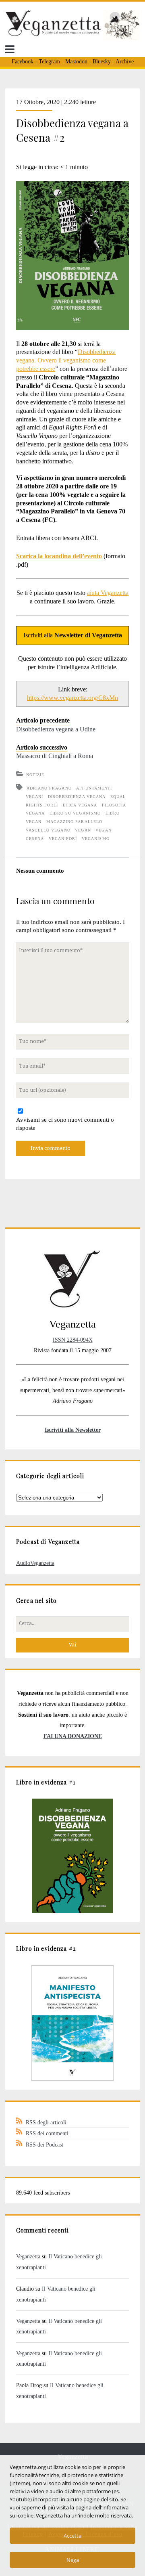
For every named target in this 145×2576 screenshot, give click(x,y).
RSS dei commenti (47, 2133)
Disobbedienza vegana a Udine (56, 729)
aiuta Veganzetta (108, 593)
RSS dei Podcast (45, 2145)
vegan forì (63, 839)
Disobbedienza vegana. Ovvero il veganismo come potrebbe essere (66, 360)
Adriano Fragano (49, 788)
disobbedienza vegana (77, 797)
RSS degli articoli (46, 2122)
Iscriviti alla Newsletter (73, 1430)
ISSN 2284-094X (73, 1340)
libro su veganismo (75, 813)
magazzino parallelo (74, 822)
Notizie (35, 775)
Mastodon (76, 62)
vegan (83, 830)
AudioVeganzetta (35, 1563)
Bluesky (102, 62)
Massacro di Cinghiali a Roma (55, 756)
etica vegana (80, 805)
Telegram (49, 62)
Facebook (23, 62)
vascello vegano (48, 830)
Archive (125, 62)
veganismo (95, 839)
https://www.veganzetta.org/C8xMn (72, 698)
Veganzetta (28, 2256)
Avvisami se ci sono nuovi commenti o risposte (65, 1124)
